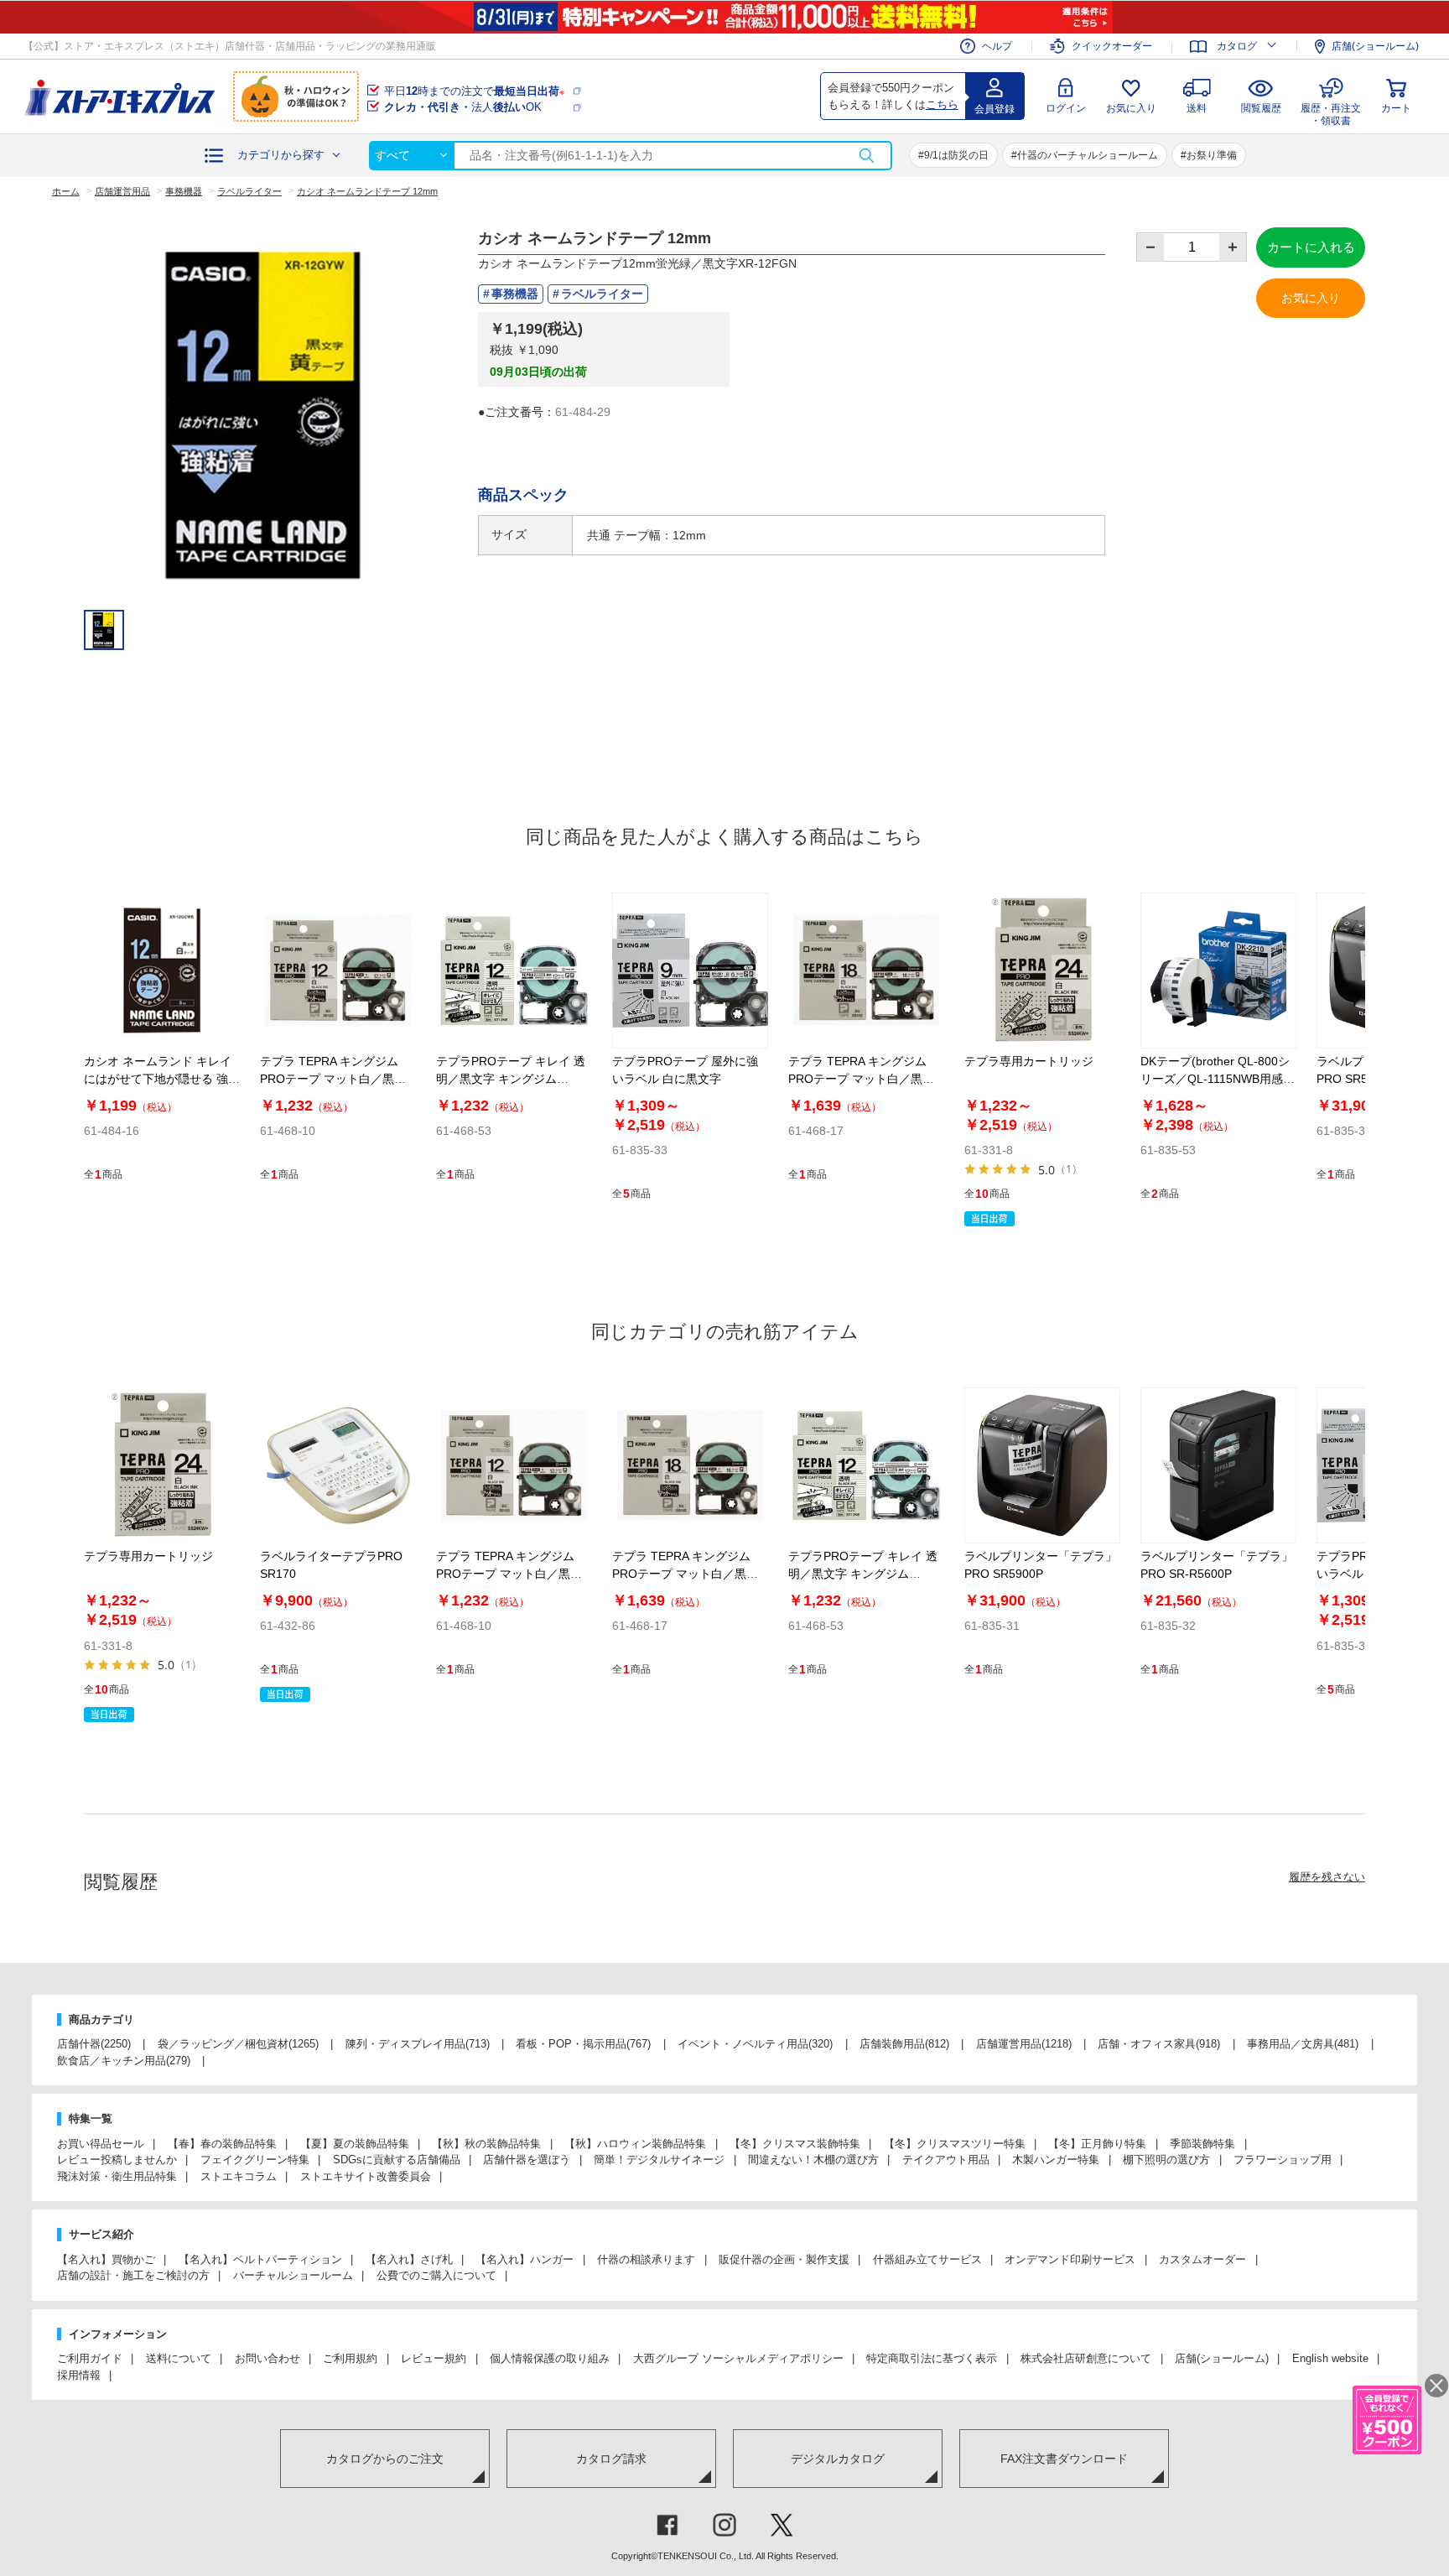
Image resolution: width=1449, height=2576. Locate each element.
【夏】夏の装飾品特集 (355, 2144)
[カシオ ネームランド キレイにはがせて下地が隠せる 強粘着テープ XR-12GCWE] (162, 971)
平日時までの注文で (474, 91)
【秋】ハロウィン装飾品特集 (635, 2144)
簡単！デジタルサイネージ (659, 2160)
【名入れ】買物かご (106, 2259)
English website (1330, 2358)
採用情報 (79, 2375)
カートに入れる (1311, 247)
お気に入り (1131, 108)
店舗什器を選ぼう (527, 2160)
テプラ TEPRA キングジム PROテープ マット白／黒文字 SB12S (333, 1079)
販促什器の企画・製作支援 (784, 2259)
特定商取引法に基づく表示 (932, 2358)
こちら (942, 104)
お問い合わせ (267, 2358)
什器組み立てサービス (927, 2259)
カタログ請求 (611, 2459)
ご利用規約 (350, 2358)
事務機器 (515, 294)
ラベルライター (602, 294)
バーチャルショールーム (293, 2275)
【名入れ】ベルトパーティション (260, 2259)
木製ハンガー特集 (1056, 2160)
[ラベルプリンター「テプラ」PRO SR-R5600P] (1218, 1465)
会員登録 (995, 109)
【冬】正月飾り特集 (1097, 2144)
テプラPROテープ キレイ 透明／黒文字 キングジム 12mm (511, 1079)
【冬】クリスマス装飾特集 (795, 2144)
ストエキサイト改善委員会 (366, 2176)
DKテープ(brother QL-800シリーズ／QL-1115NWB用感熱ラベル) (1218, 1079)
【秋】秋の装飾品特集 (486, 2144)
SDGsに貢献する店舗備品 (397, 2160)
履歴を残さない (1327, 1877)
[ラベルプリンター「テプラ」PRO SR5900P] (1042, 1465)
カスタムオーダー (1202, 2259)
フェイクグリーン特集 (255, 2160)
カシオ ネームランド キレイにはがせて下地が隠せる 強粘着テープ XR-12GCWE (162, 1079)
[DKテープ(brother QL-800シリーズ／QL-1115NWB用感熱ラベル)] (1218, 971)
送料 (1197, 108)
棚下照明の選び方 (1166, 2160)
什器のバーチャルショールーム (1088, 155)
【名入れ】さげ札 (409, 2259)
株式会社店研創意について (1086, 2358)
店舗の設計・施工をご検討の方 (133, 2275)
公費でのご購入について (436, 2275)
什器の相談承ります (646, 2259)
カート (1396, 108)
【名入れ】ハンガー (525, 2259)
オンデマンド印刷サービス (1070, 2259)
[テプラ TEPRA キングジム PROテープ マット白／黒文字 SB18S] (866, 971)
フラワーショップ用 (1283, 2160)
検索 (866, 156)
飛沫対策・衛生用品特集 (117, 2176)
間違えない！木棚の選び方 (813, 2160)
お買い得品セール (101, 2144)
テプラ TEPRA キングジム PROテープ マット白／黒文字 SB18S (861, 1079)
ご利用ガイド (90, 2358)
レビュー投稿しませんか (117, 2160)
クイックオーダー (1112, 46)
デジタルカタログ (838, 2459)
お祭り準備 (1212, 155)
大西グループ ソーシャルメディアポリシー (738, 2358)
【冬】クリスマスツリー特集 (955, 2144)
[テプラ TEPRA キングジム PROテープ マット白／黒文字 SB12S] (338, 971)
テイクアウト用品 (946, 2160)
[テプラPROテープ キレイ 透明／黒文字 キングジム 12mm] (514, 971)
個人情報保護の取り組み (550, 2358)
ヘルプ (997, 46)
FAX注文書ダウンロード (1064, 2459)
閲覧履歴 (1261, 108)
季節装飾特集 (1202, 2144)
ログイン (1066, 108)
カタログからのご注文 (385, 2459)
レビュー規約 (434, 2358)
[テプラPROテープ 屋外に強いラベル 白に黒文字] (690, 971)
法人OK (463, 107)
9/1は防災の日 (956, 155)
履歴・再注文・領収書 (1331, 112)
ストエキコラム (239, 2176)
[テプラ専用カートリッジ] (1042, 971)
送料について (179, 2358)
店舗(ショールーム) (1375, 46)
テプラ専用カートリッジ (1029, 1061)
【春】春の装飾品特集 (222, 2144)
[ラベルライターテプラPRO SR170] (338, 1465)
